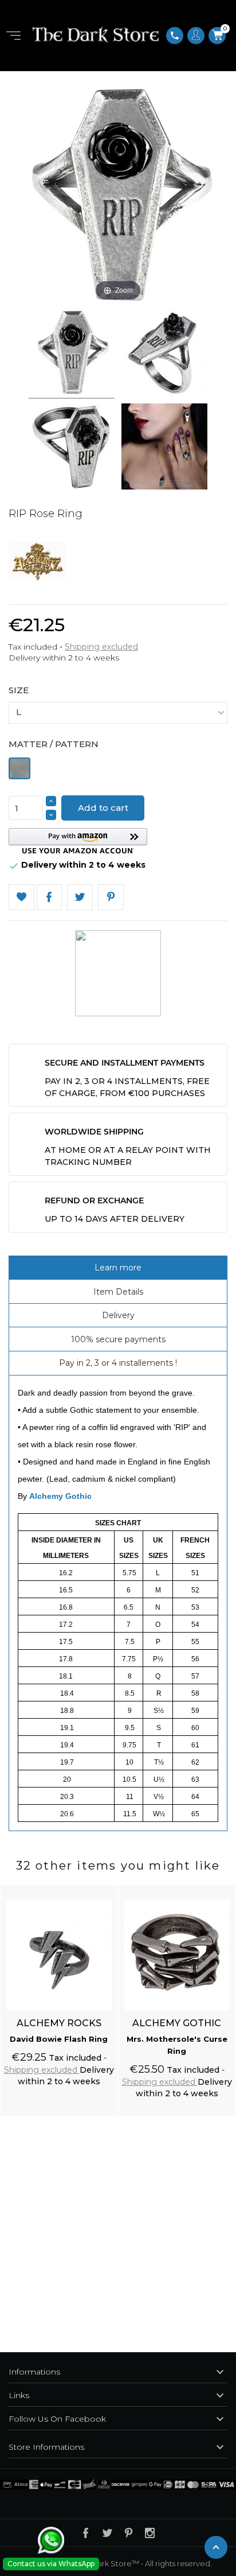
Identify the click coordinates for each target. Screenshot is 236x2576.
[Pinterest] (111, 897)
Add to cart (103, 808)
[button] (78, 841)
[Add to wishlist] (98, 1887)
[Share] (50, 897)
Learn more (118, 1268)
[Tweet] (80, 897)
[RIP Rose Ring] (72, 354)
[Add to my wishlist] (21, 897)
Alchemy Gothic (60, 1496)
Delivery (118, 1315)
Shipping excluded (101, 647)
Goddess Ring (177, 2039)
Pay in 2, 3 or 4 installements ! (118, 1363)
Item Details (118, 1292)
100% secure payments (118, 1339)
